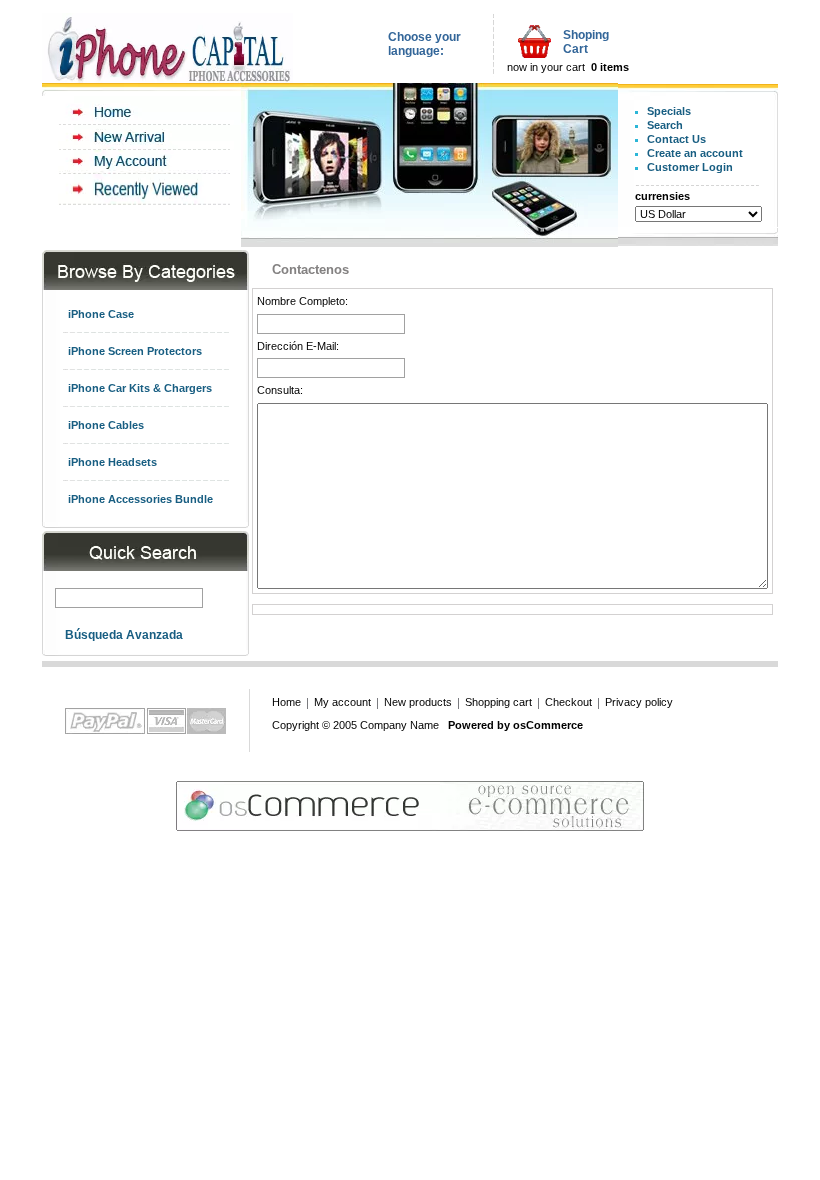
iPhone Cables (106, 425)
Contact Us (676, 139)
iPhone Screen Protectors (135, 351)
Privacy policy (639, 702)
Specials (669, 111)
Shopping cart (498, 702)
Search (665, 125)
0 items (610, 67)
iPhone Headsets (112, 462)
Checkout (568, 702)
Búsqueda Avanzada (124, 635)
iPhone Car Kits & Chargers (140, 388)
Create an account (695, 153)
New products (418, 702)
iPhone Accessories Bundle (140, 499)
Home (286, 702)
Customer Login (690, 167)
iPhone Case (101, 314)
